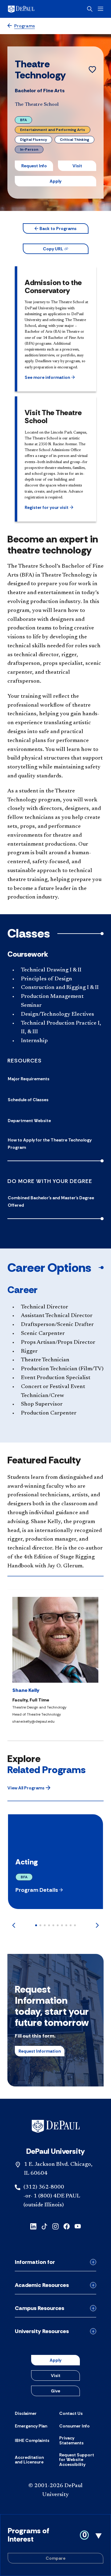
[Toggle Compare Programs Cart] (55, 2545)
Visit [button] (77, 166)
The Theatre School (37, 105)
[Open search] (90, 9)
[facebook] (67, 2226)
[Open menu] (101, 9)
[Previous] (14, 1925)
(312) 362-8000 (44, 2187)
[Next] (97, 1925)
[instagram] (55, 2226)
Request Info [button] (34, 166)
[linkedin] (33, 2226)
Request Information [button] (40, 2051)
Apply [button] (55, 181)
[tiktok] (44, 2226)
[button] (56, 228)
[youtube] (78, 2226)
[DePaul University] (31, 9)
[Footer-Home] (56, 2126)
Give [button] (55, 2391)
